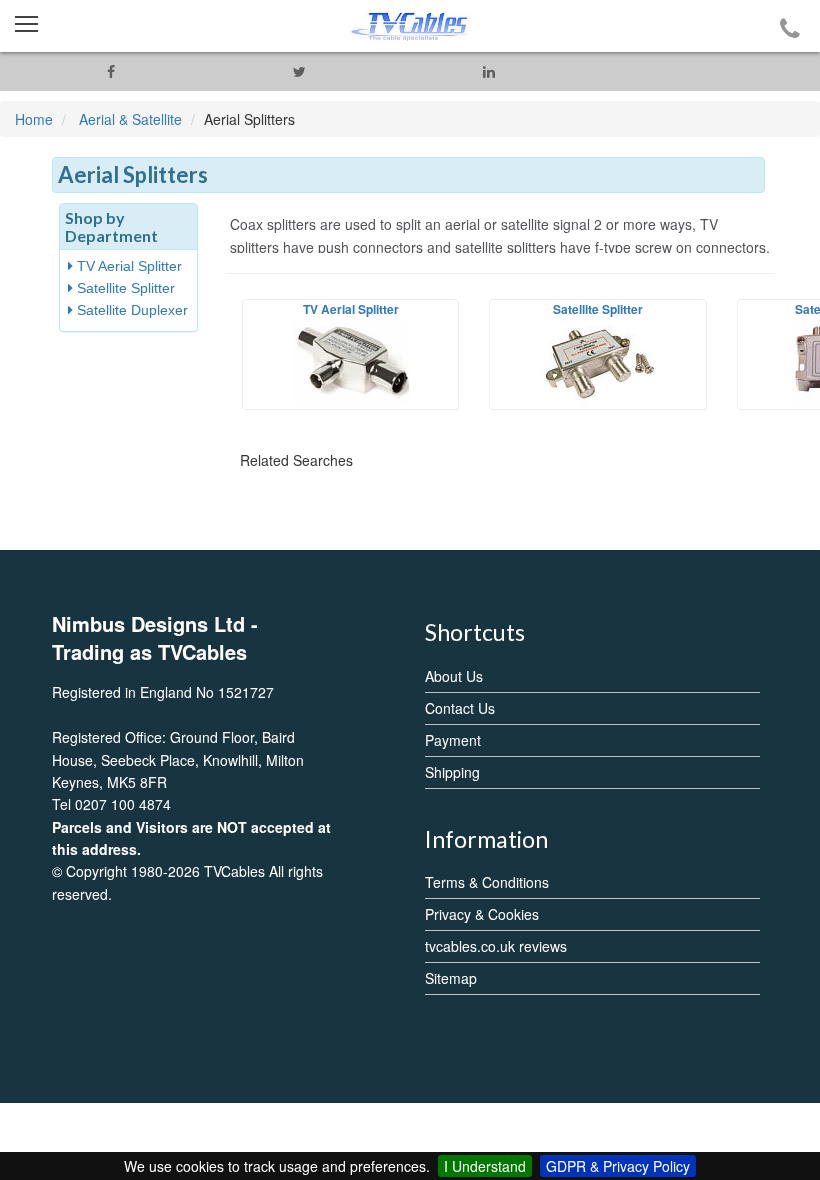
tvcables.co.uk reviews (496, 946)
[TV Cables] (410, 26)
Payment (453, 740)
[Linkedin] (488, 71)
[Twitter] (299, 71)
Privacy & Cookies (482, 914)
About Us (454, 676)
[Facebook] (110, 71)
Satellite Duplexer (130, 310)
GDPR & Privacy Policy (618, 1166)
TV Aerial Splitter (127, 266)
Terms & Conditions (487, 882)
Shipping (452, 772)
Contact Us (460, 708)
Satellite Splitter (124, 288)
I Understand (485, 1166)
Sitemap (451, 978)
